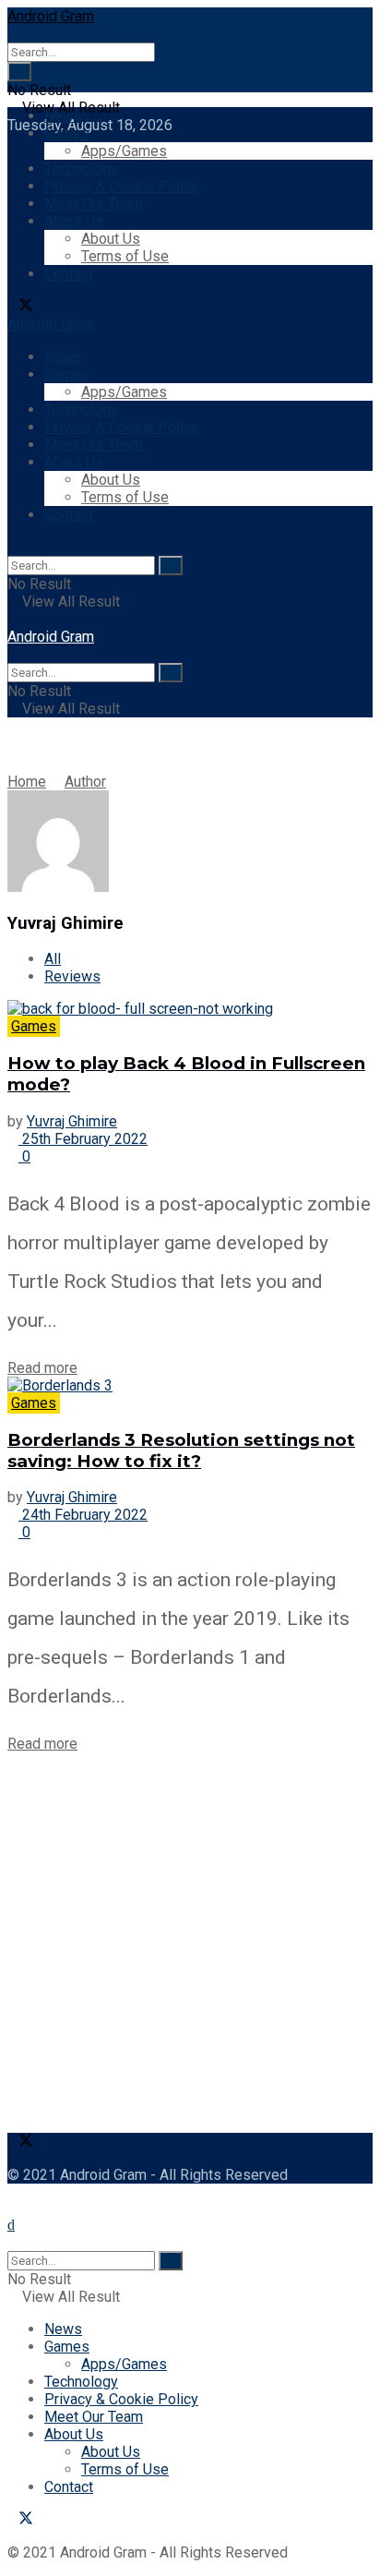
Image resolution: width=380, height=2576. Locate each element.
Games (67, 133)
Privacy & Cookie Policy (121, 186)
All (53, 959)
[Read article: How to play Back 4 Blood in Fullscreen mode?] (190, 1009)
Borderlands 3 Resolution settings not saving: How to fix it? (181, 1451)
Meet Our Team (94, 204)
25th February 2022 (83, 1139)
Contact (69, 274)
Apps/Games (124, 151)
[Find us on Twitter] (20, 307)
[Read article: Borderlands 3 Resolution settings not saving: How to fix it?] (190, 1385)
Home (27, 782)
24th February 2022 (83, 1515)
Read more (42, 1368)
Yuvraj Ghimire (72, 1121)
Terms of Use (125, 256)
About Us (74, 221)
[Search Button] (19, 72)
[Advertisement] (190, 1943)
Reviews (72, 976)
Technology (81, 169)
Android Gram (51, 16)
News (63, 116)
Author (85, 782)
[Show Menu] (13, 619)
